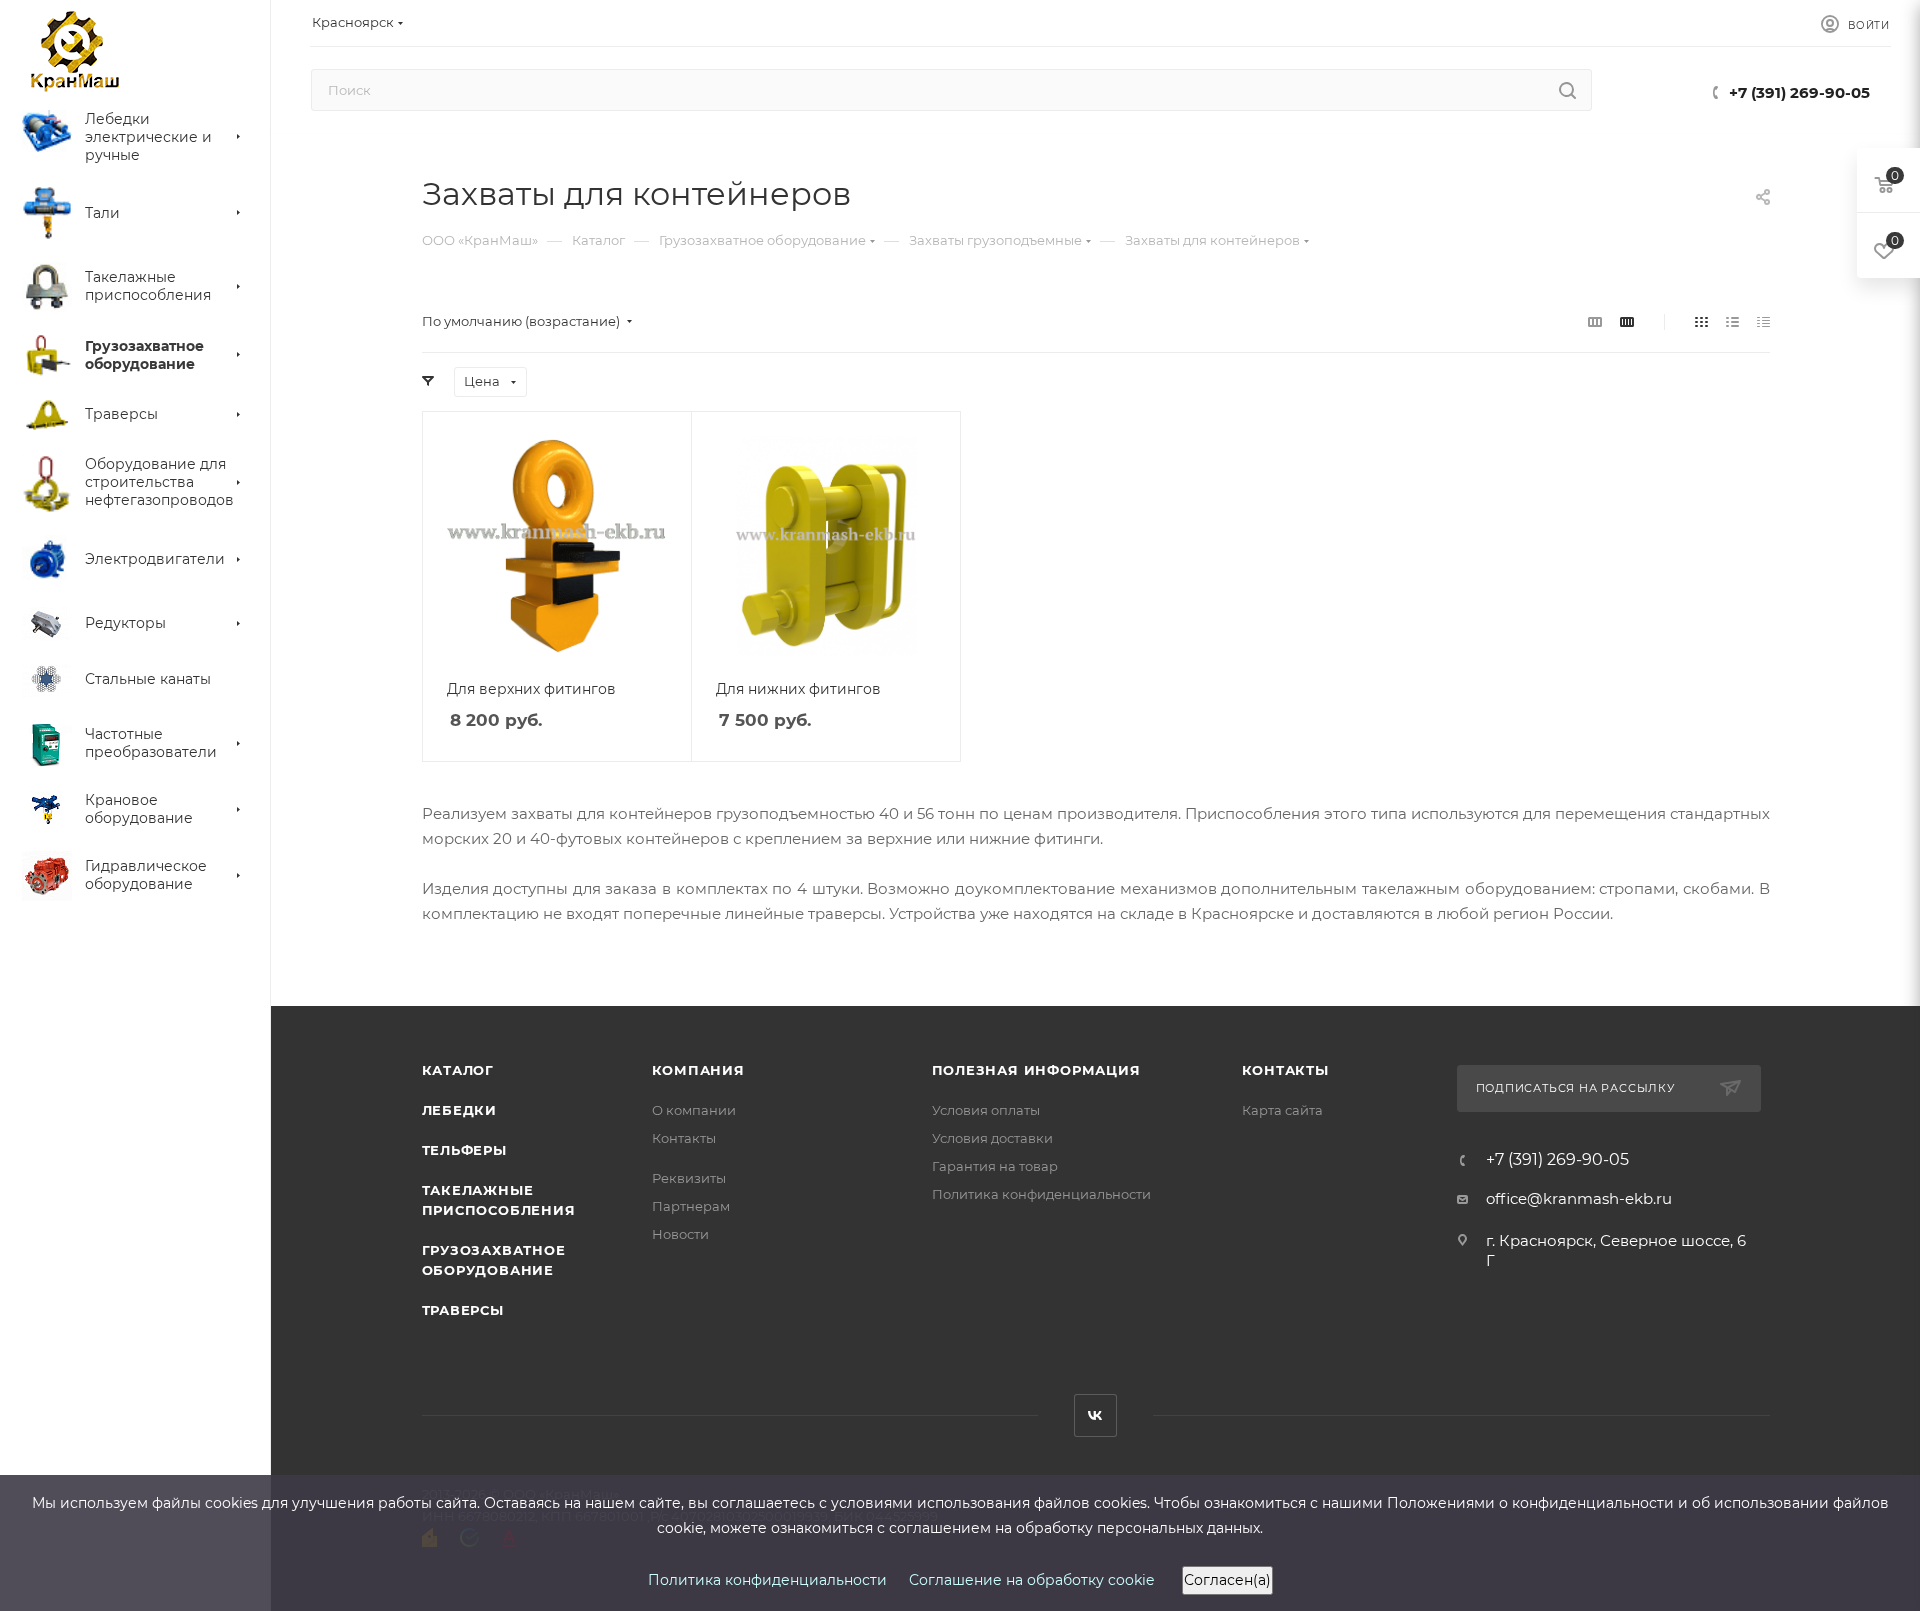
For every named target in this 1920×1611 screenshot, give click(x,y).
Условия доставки (992, 1138)
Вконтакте (1095, 1415)
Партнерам (691, 1206)
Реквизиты (689, 1178)
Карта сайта (1282, 1110)
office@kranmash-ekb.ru (1579, 1198)
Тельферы (464, 1150)
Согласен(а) (1227, 1580)
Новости (680, 1234)
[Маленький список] (1595, 321)
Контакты (684, 1138)
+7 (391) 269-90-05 (1799, 92)
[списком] (1732, 321)
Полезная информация (1036, 1070)
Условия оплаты (986, 1110)
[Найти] (1567, 90)
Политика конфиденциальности (1041, 1194)
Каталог (458, 1070)
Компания (698, 1070)
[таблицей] (1763, 321)
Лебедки (460, 1110)
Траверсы (463, 1310)
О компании (694, 1110)
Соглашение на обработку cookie (1031, 1580)
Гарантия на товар (995, 1166)
